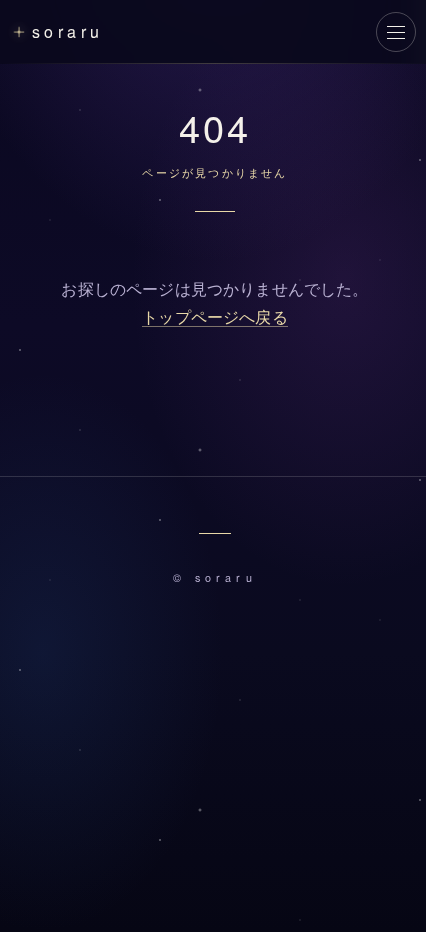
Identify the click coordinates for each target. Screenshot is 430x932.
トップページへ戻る (214, 317)
